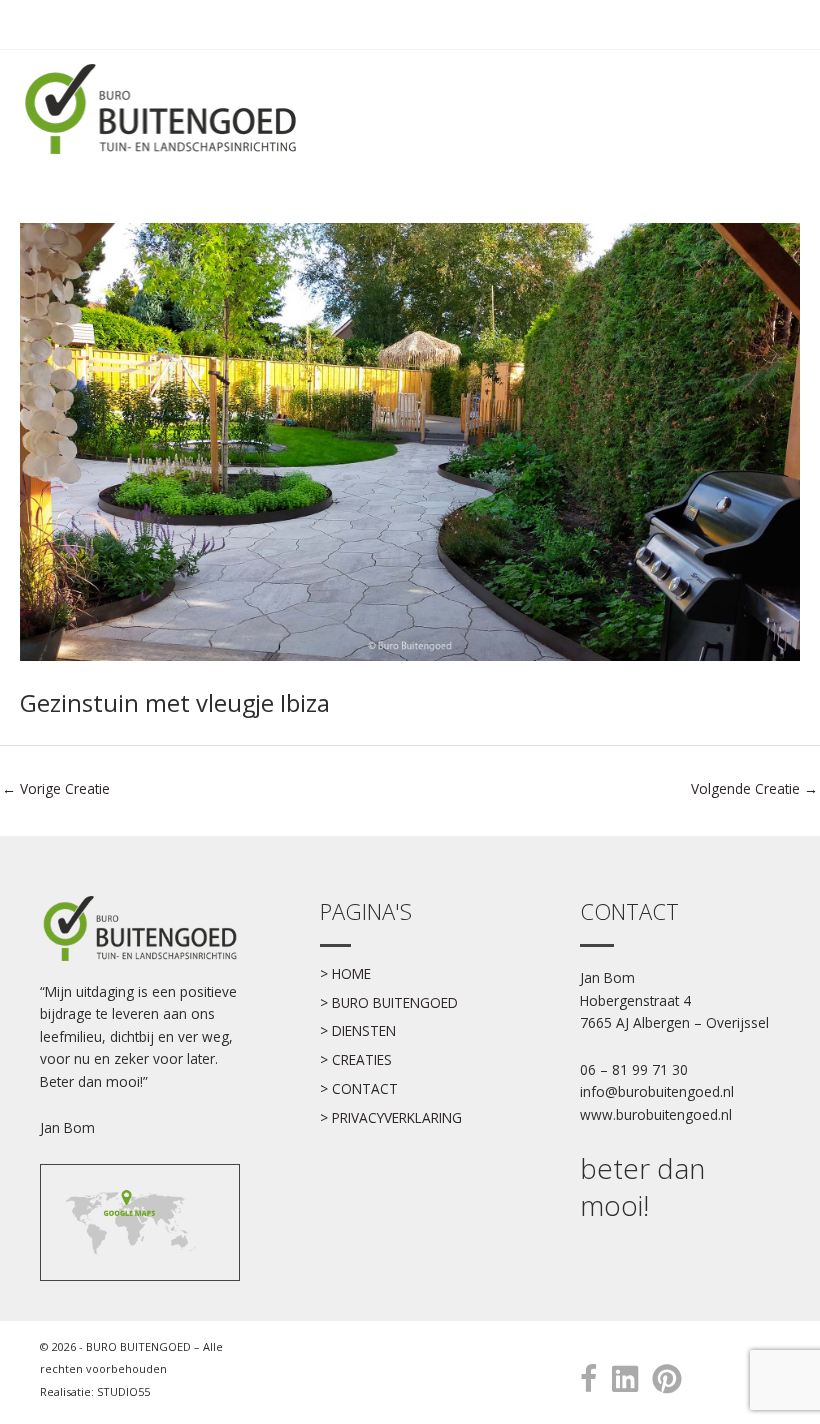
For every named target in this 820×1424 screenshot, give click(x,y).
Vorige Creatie (56, 788)
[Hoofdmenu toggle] (778, 25)
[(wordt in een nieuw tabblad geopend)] (130, 1220)
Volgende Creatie (754, 788)
